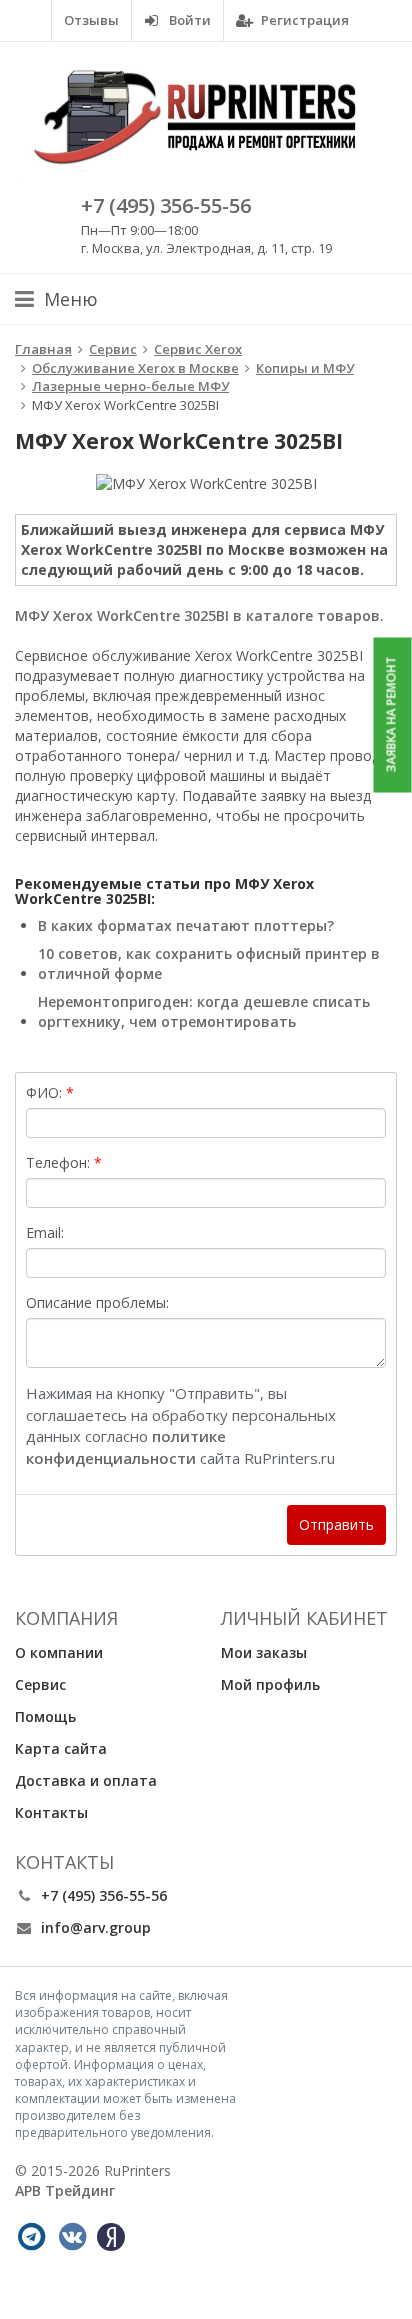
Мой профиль (270, 1684)
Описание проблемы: (97, 1302)
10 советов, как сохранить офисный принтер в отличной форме (209, 963)
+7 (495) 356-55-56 (166, 205)
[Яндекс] (111, 2237)
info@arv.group (96, 1927)
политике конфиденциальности (126, 1446)
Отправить (336, 1524)
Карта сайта (61, 1748)
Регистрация (303, 20)
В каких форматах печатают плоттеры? (186, 925)
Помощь (45, 1716)
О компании (59, 1652)
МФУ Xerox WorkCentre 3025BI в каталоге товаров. (199, 615)
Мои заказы (264, 1652)
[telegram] (31, 2237)
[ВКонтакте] (72, 2237)
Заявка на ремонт (391, 715)
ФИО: (44, 1092)
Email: (45, 1232)
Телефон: (58, 1162)
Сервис (40, 1684)
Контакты (51, 1812)
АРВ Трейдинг (65, 2190)
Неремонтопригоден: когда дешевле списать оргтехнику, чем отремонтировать (204, 1011)
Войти (188, 20)
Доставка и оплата (86, 1780)
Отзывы (91, 20)
